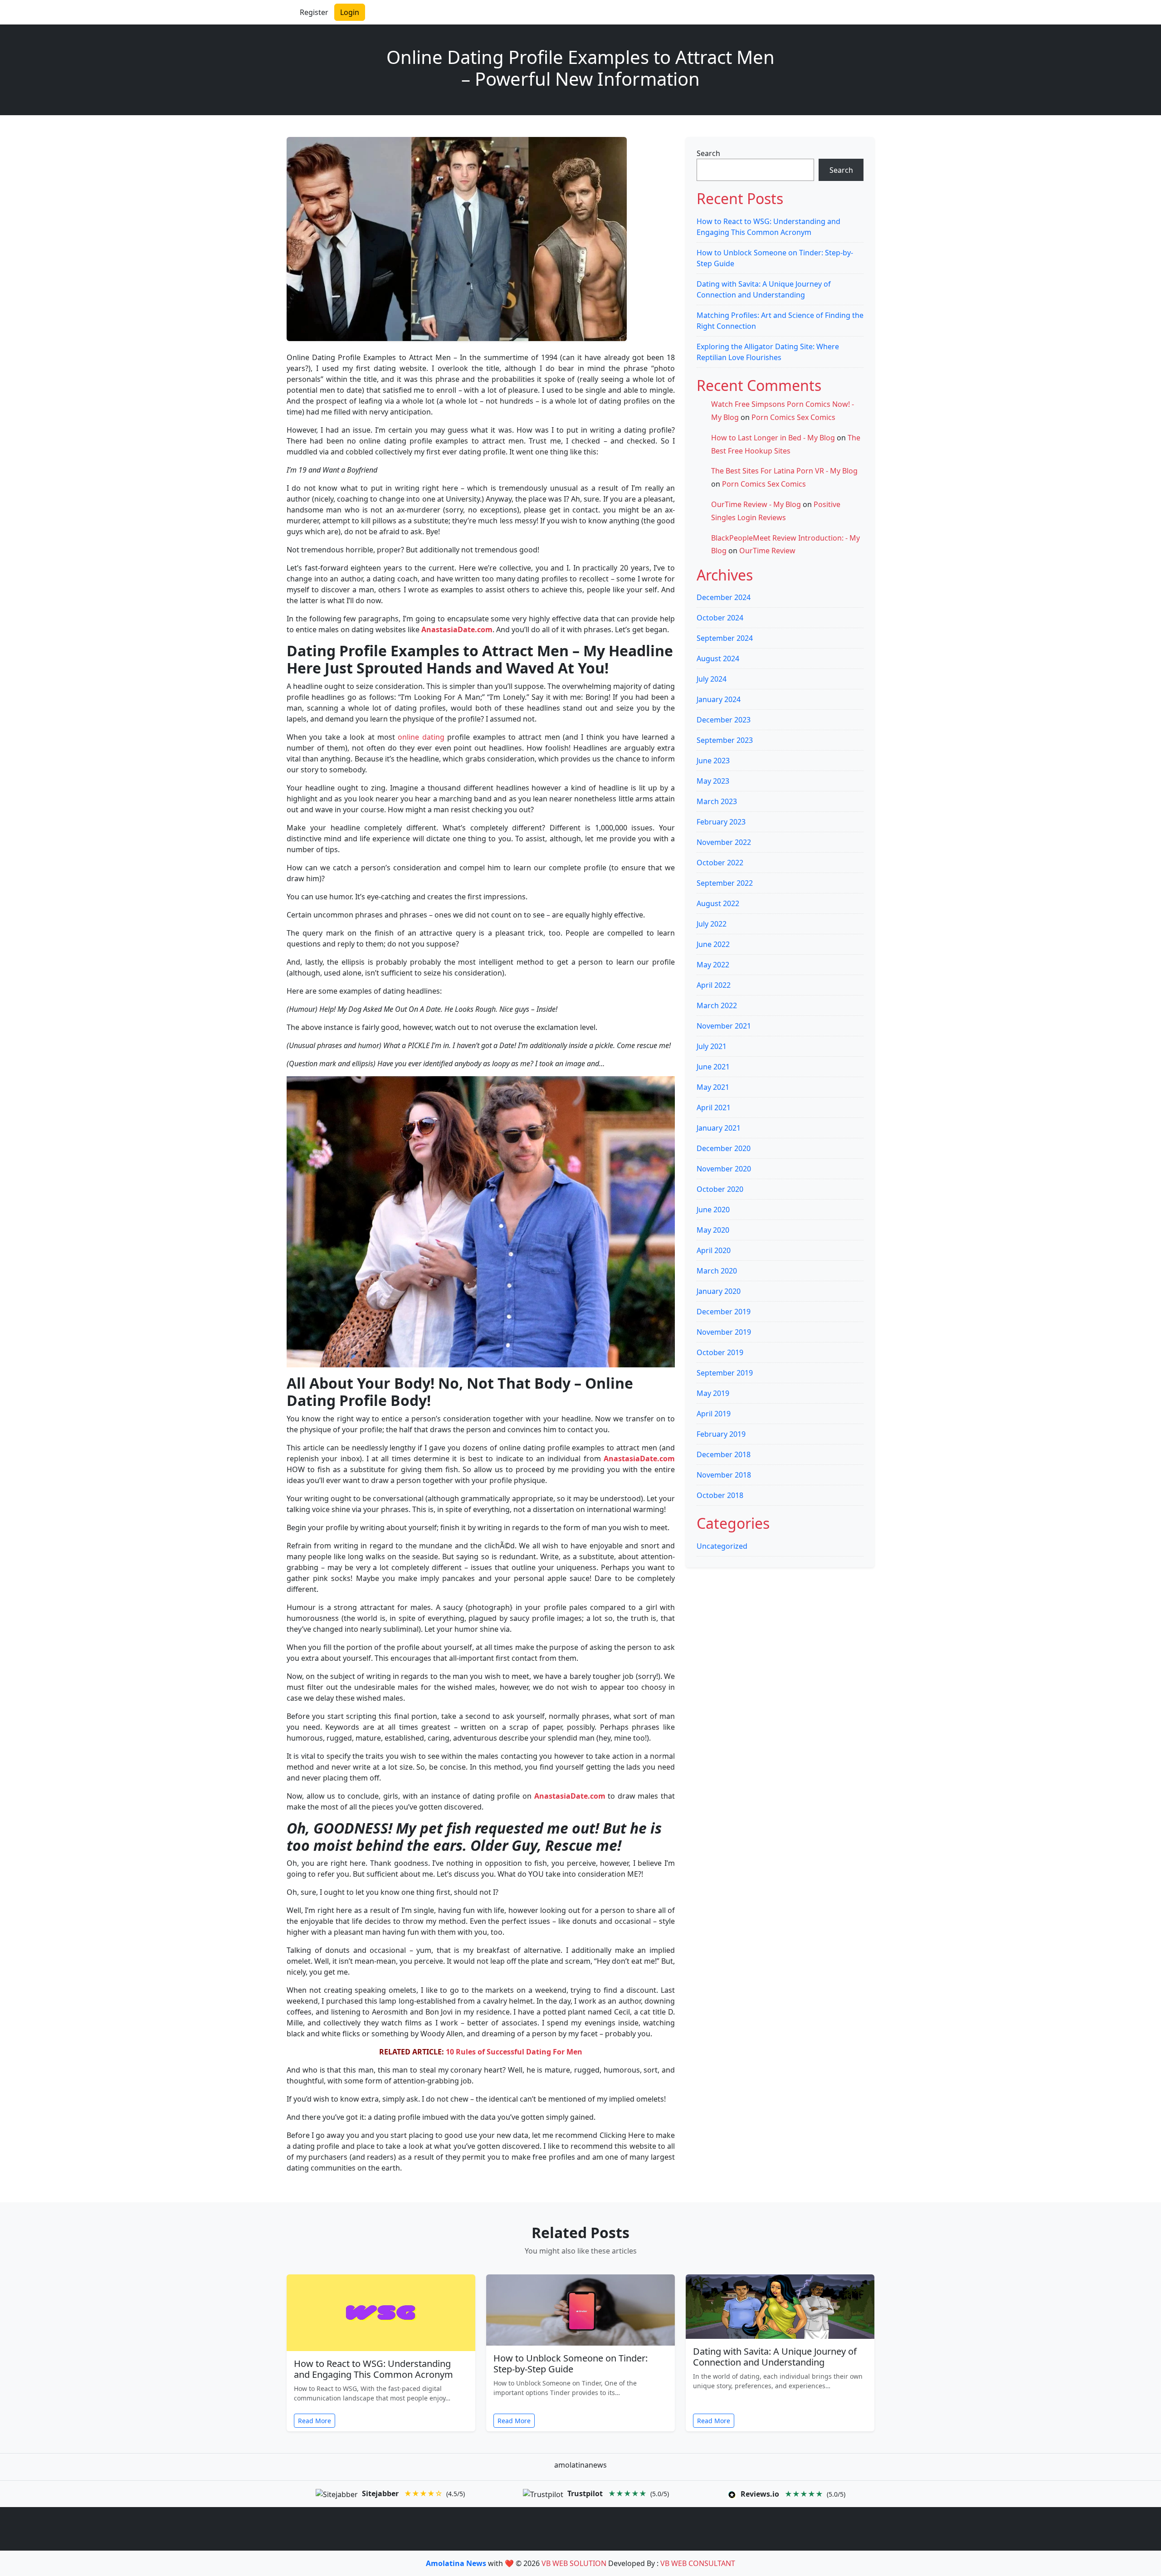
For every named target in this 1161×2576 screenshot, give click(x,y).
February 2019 (721, 1434)
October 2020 (720, 1189)
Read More (315, 2421)
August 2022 (718, 903)
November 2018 (724, 1475)
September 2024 (725, 638)
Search (708, 153)
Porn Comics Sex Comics (793, 417)
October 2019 (720, 1352)
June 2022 (713, 944)
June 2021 (713, 1067)
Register (314, 12)
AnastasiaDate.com (457, 629)
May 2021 (713, 1087)
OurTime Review (767, 551)
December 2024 (724, 597)
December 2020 (724, 1148)
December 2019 (724, 1312)
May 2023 (713, 781)
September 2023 (725, 740)
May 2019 (713, 1393)
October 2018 (720, 1495)
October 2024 (720, 618)
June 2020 (713, 1210)
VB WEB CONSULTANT (698, 2563)
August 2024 (718, 659)
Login (350, 12)
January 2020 (719, 1291)
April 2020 (714, 1250)
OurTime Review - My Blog (756, 504)
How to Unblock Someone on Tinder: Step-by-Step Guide (571, 2364)
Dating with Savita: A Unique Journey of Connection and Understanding (775, 2357)
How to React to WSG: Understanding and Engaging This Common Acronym (373, 2369)
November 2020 (724, 1169)
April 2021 (714, 1107)
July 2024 (712, 679)
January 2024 (719, 699)
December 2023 (724, 720)
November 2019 (724, 1332)
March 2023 (717, 801)
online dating (421, 737)
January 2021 (719, 1128)
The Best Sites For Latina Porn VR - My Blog (784, 471)
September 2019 (725, 1373)
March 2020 (717, 1271)
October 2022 (720, 863)
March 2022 (717, 1005)
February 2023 (721, 822)
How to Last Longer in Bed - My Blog (773, 438)
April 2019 (714, 1414)
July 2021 (712, 1046)
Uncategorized (722, 1546)
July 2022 (712, 924)
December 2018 (724, 1454)
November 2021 (724, 1026)
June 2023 (713, 761)
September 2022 (725, 883)
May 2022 (713, 965)
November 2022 (724, 842)
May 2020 (713, 1230)
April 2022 (714, 985)
